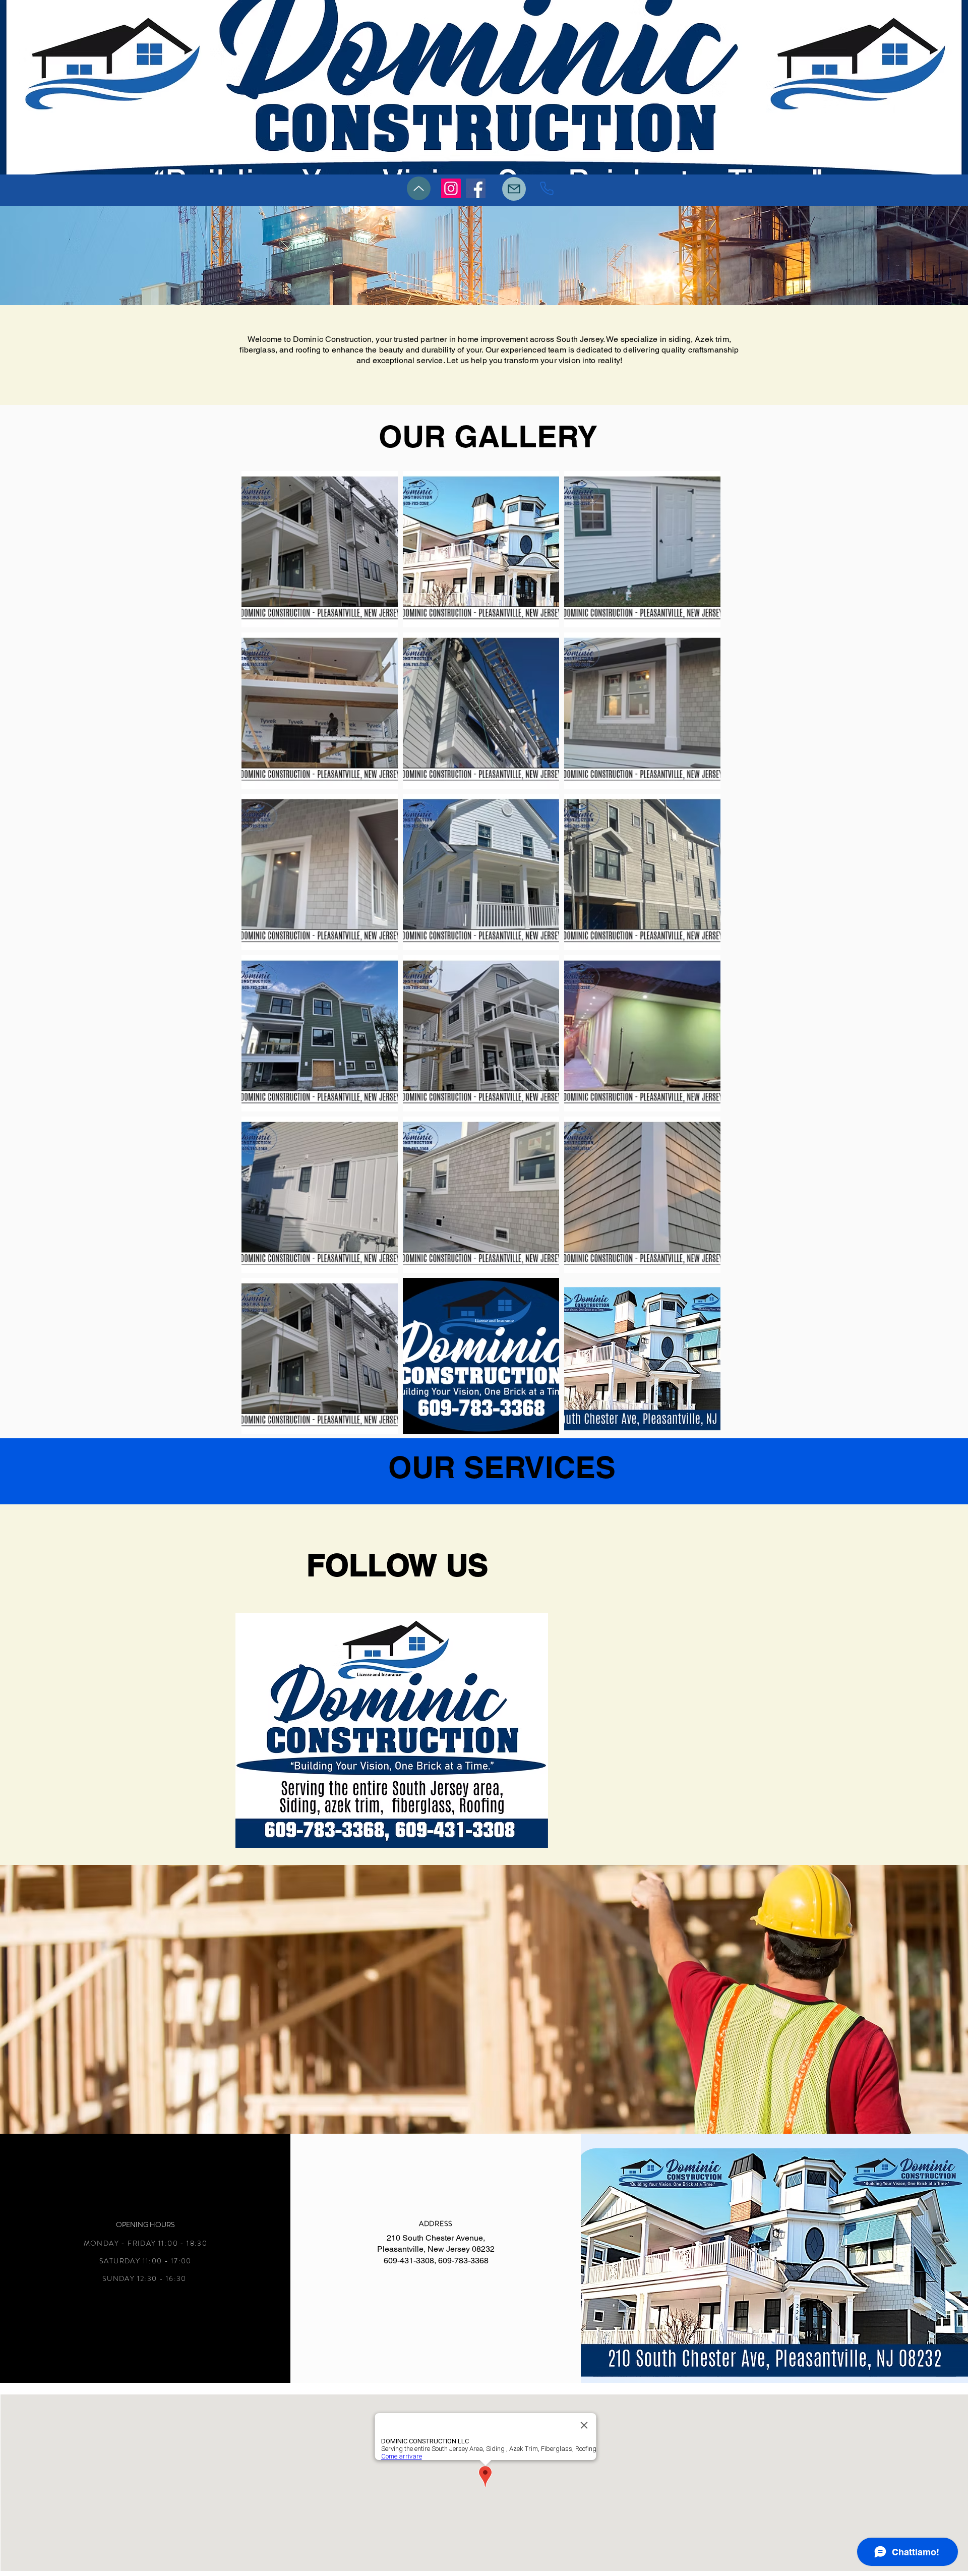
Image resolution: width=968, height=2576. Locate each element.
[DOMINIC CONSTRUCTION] (547, 188)
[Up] (419, 188)
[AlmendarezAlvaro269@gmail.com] (514, 189)
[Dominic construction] (451, 188)
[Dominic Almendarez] (476, 188)
